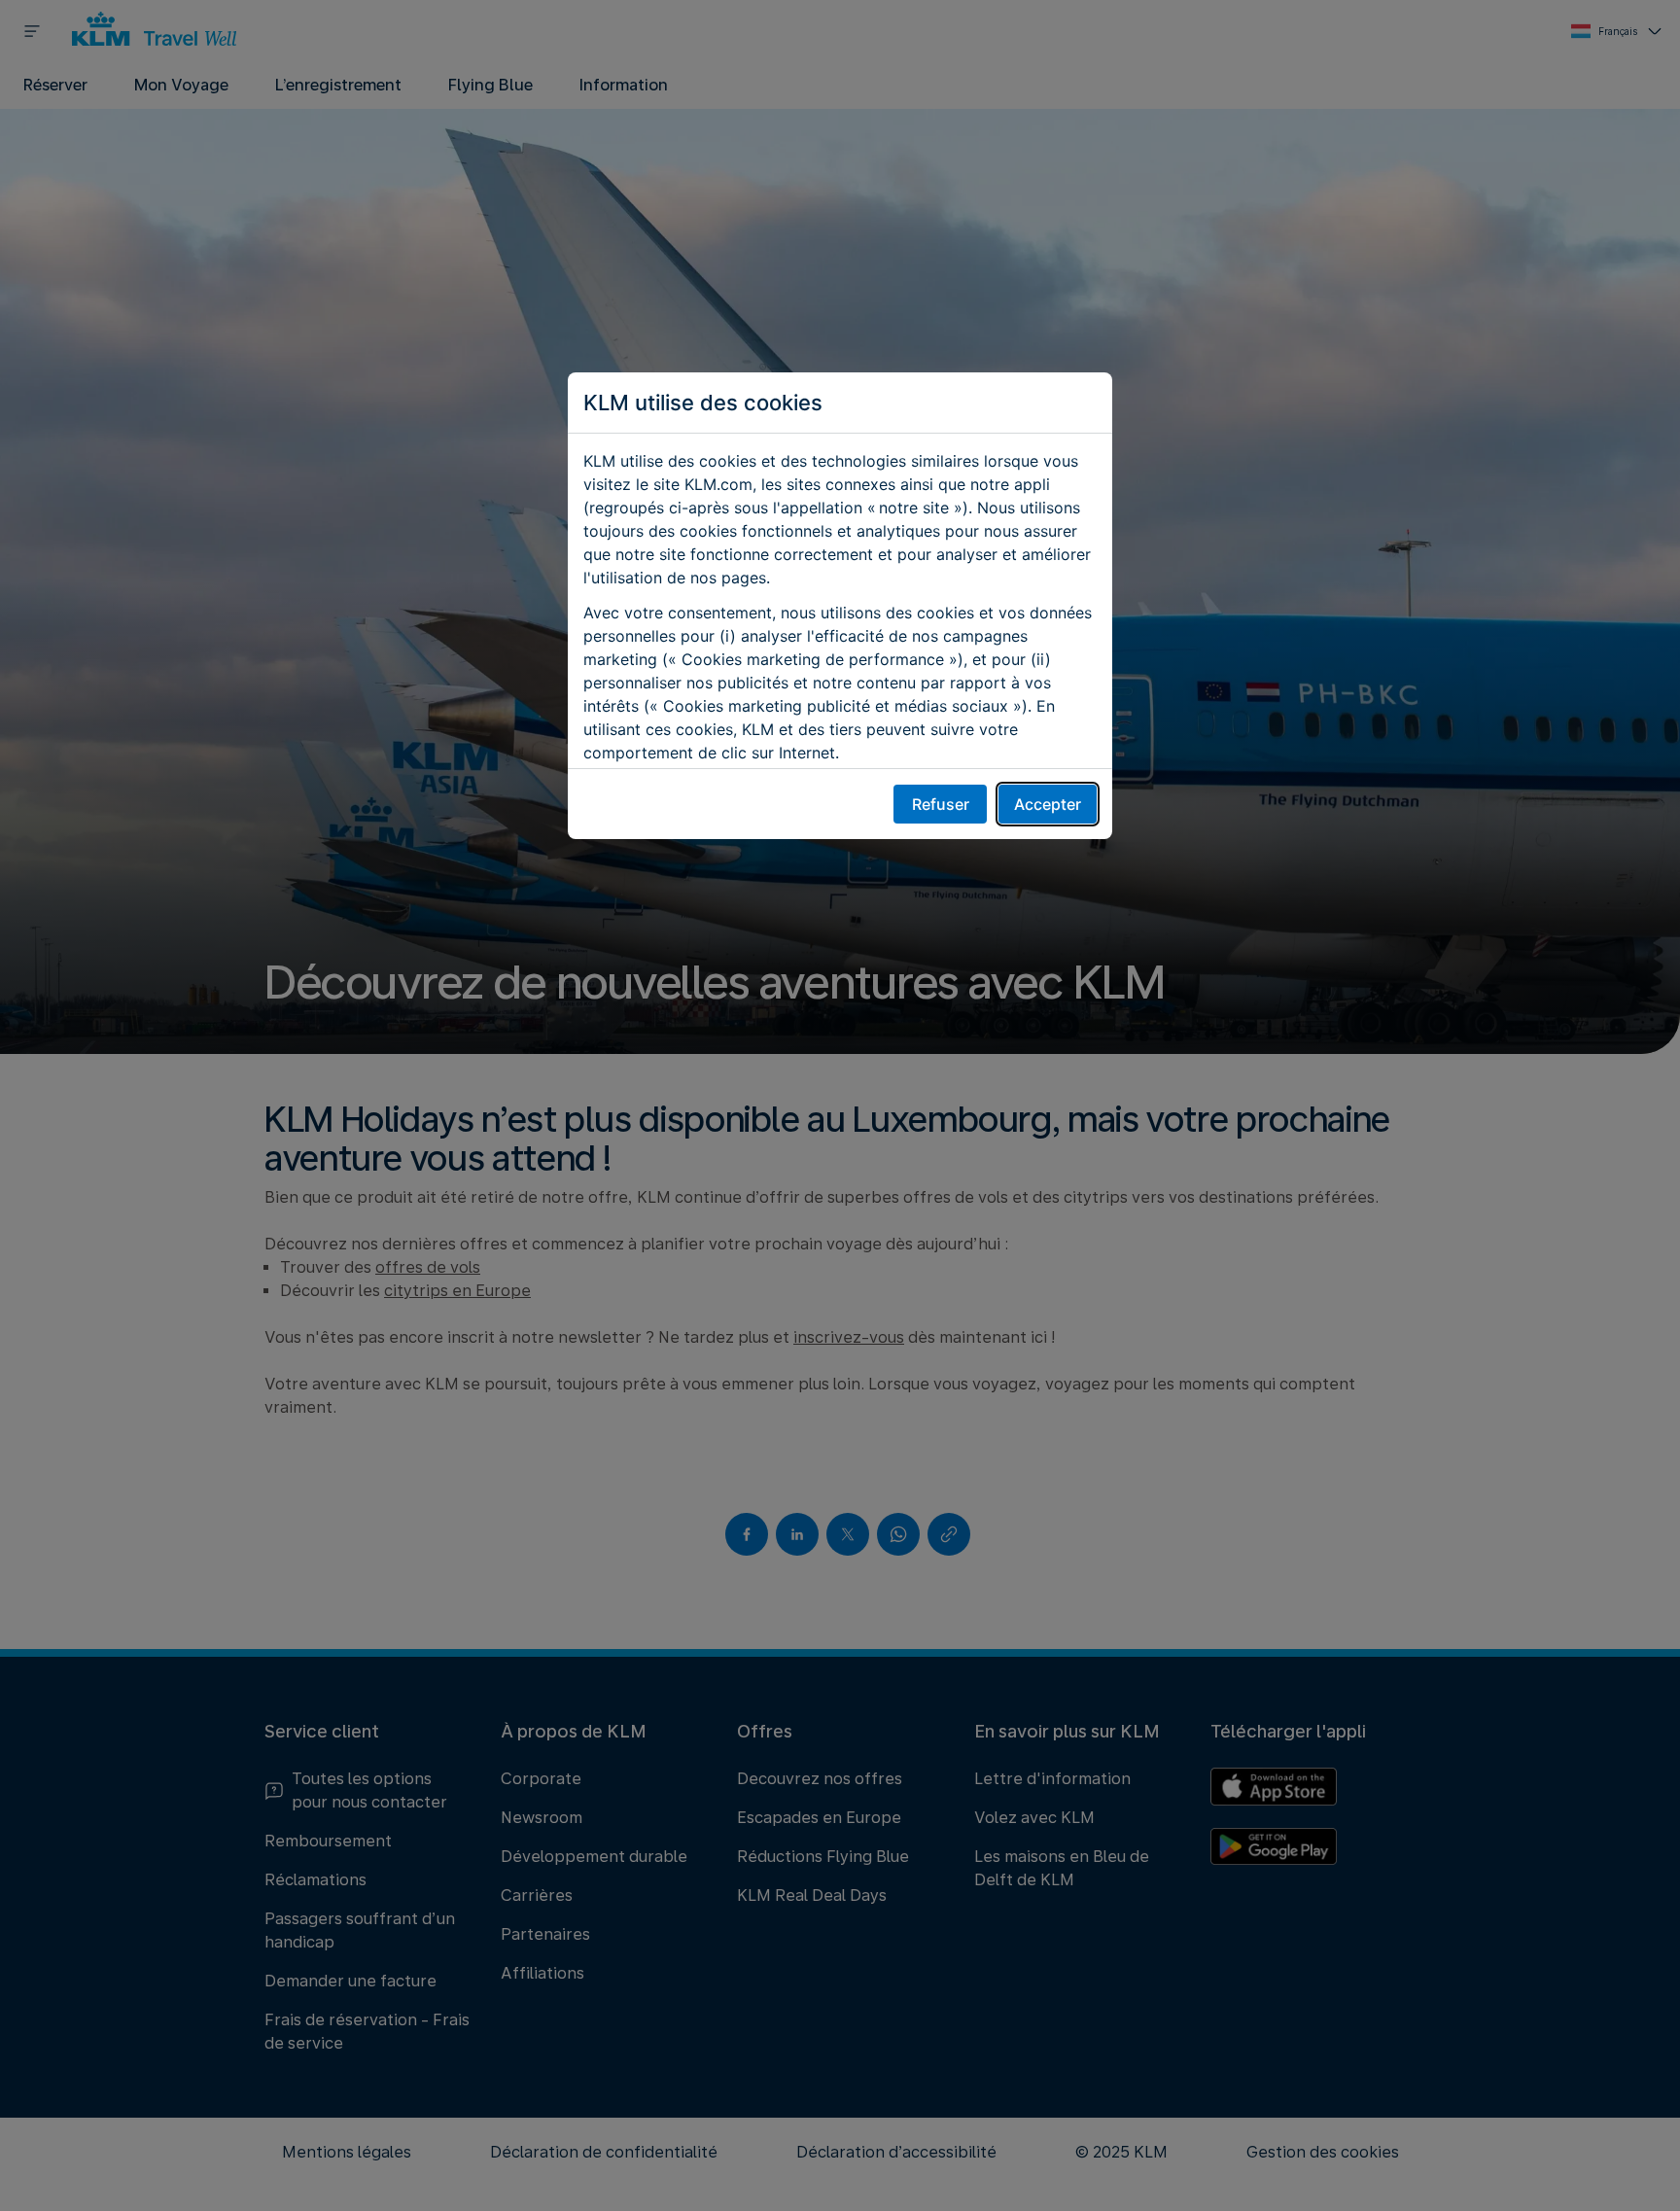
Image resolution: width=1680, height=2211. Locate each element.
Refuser (941, 804)
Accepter (1048, 804)
